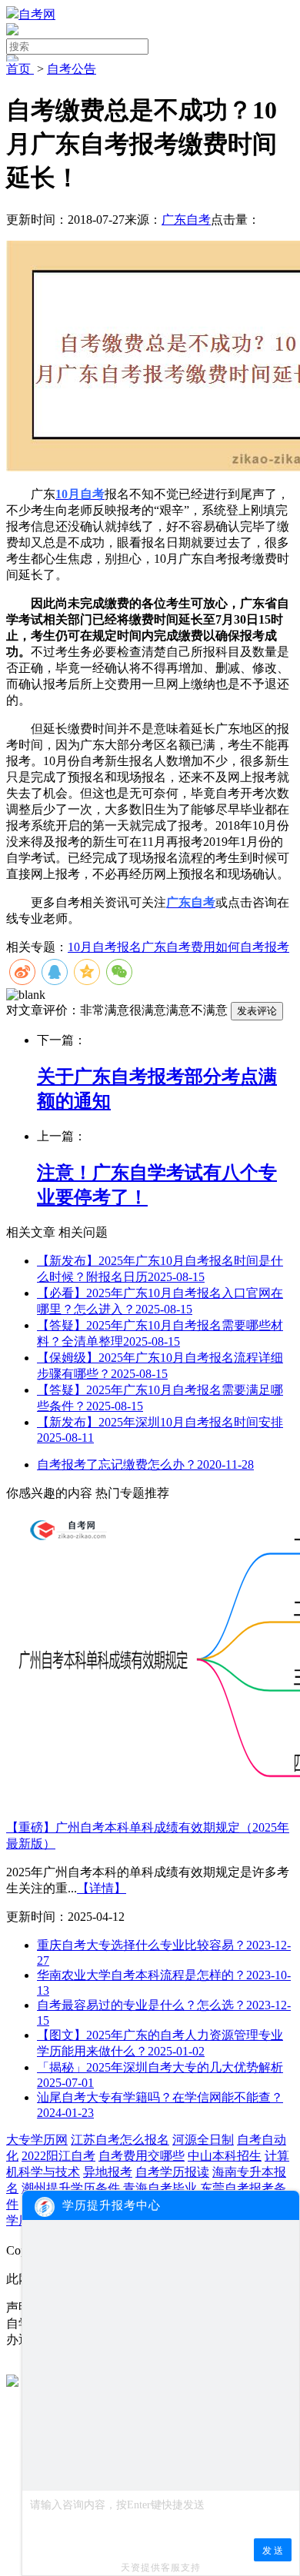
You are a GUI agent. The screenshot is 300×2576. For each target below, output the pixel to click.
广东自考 (186, 220)
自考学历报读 (172, 2172)
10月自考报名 (105, 947)
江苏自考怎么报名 (120, 2140)
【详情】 (102, 1888)
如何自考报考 (252, 947)
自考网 (37, 14)
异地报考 (108, 2172)
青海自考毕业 (160, 2188)
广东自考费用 (178, 947)
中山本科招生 (225, 2156)
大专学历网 (37, 2140)
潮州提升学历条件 (71, 2188)
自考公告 (72, 69)
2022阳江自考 (58, 2156)
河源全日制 (203, 2140)
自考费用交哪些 (142, 2156)
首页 (20, 69)
